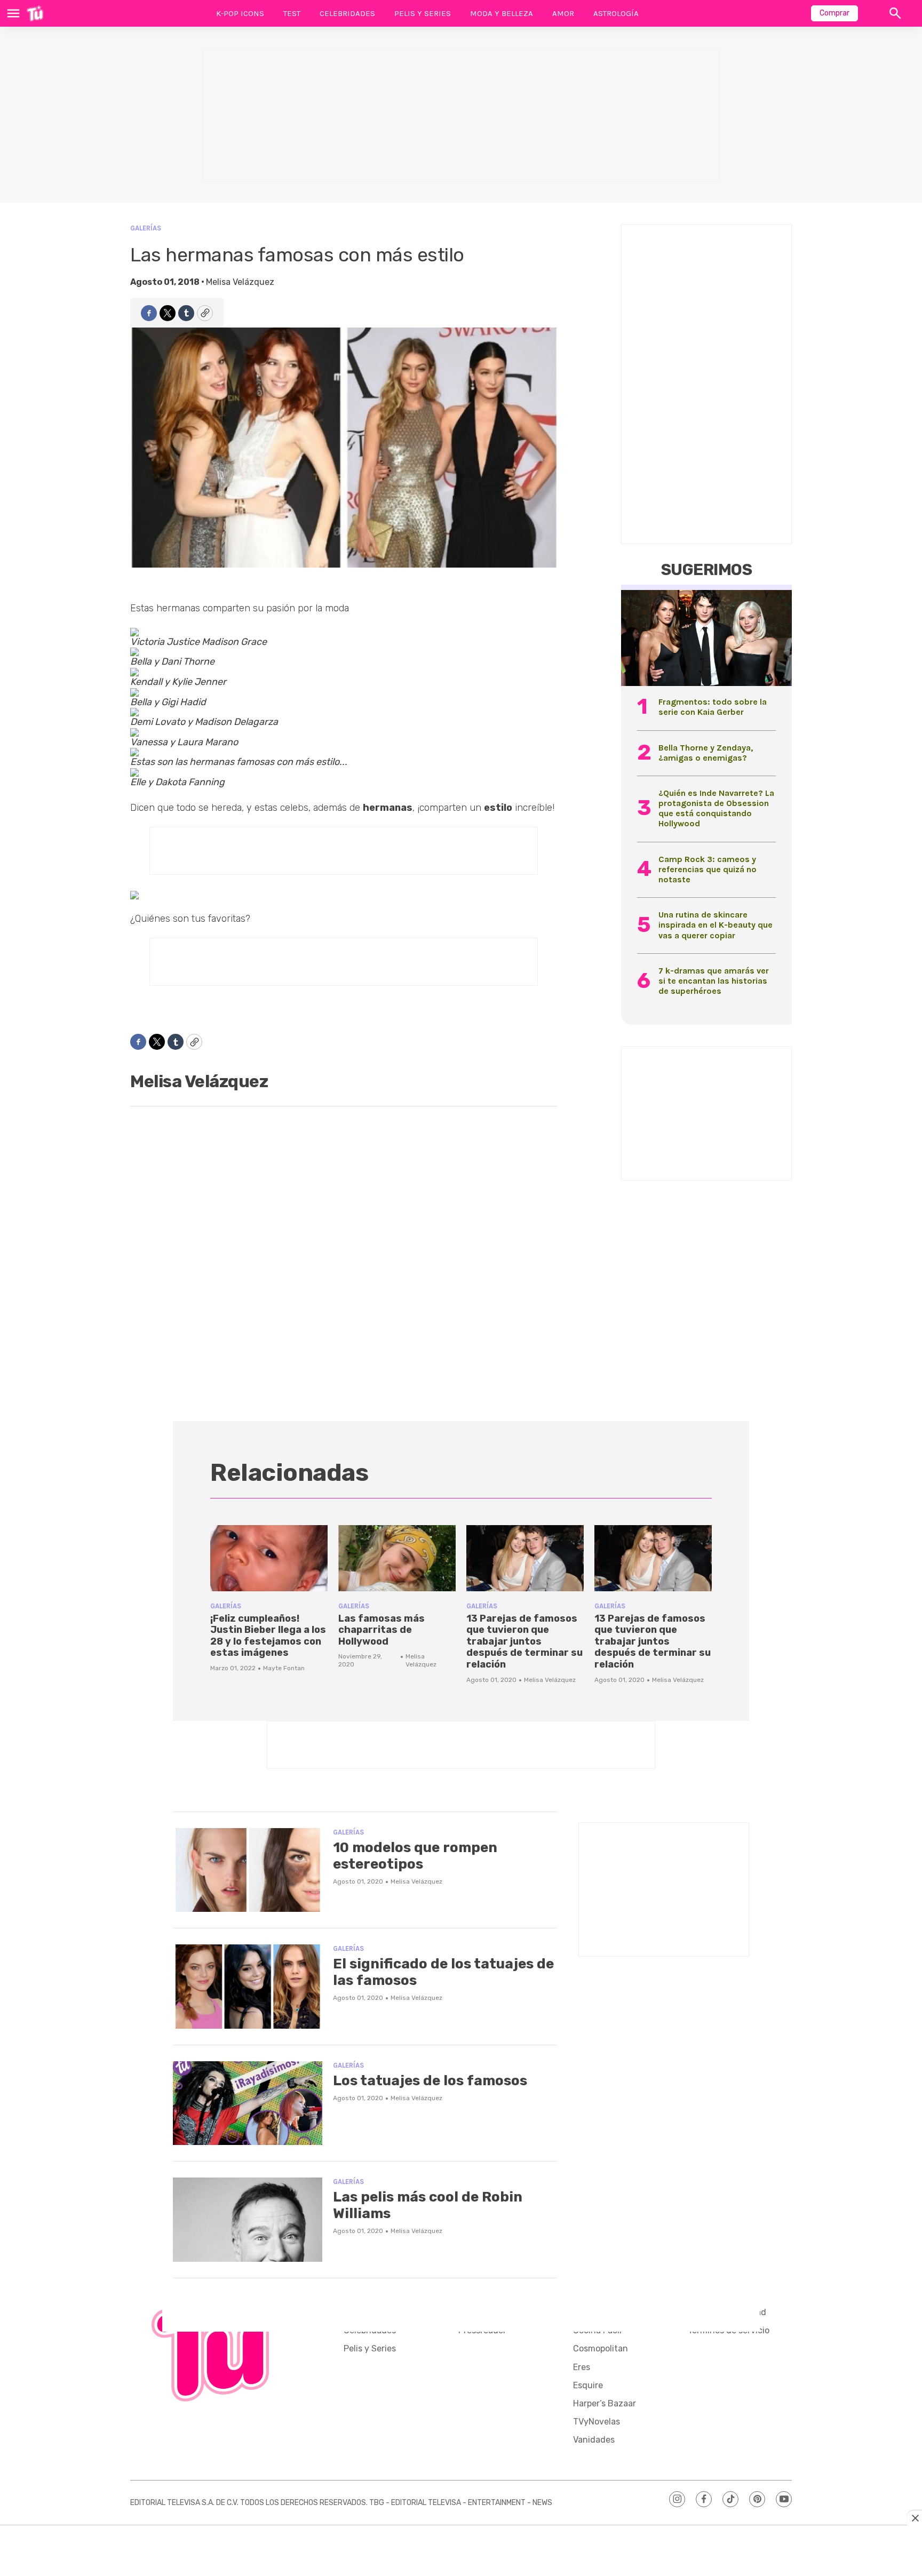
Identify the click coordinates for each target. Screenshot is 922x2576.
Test (292, 13)
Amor (563, 13)
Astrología (616, 13)
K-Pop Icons (240, 13)
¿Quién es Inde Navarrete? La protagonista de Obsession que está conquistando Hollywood (716, 808)
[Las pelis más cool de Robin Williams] (248, 2220)
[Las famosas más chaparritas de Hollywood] (397, 1558)
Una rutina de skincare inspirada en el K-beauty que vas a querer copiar (716, 925)
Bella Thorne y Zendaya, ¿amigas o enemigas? (706, 753)
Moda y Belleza (502, 13)
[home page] (35, 13)
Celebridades (347, 13)
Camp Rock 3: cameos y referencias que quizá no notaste (708, 869)
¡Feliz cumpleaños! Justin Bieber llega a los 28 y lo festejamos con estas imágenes (268, 1636)
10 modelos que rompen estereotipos (415, 1856)
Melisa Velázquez (240, 282)
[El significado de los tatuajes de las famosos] (248, 1987)
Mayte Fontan (284, 1668)
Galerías (146, 228)
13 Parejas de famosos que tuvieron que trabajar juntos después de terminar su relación (524, 1641)
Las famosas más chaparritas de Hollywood (381, 1630)
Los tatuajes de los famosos (430, 2081)
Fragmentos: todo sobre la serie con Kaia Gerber (713, 707)
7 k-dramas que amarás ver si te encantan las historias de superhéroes (714, 981)
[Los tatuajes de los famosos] (248, 2103)
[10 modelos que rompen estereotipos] (248, 1870)
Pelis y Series (423, 13)
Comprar (834, 13)
